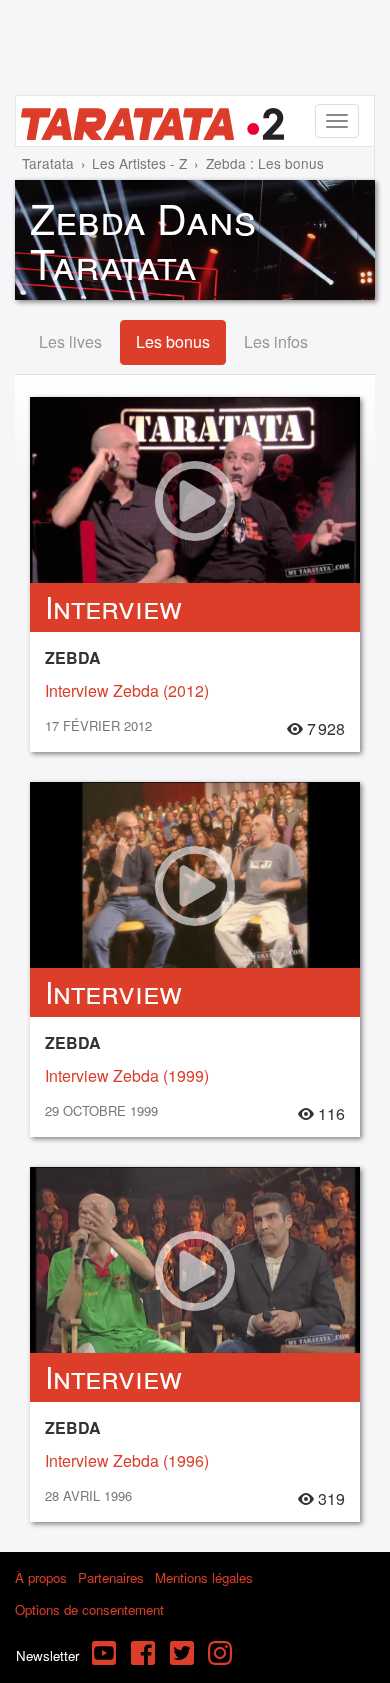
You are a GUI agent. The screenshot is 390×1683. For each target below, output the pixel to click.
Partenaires (111, 1577)
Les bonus (173, 341)
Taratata (48, 163)
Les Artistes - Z (139, 163)
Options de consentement (89, 1609)
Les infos (276, 341)
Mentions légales (204, 1577)
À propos (41, 1577)
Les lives (70, 341)
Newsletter (47, 1655)
